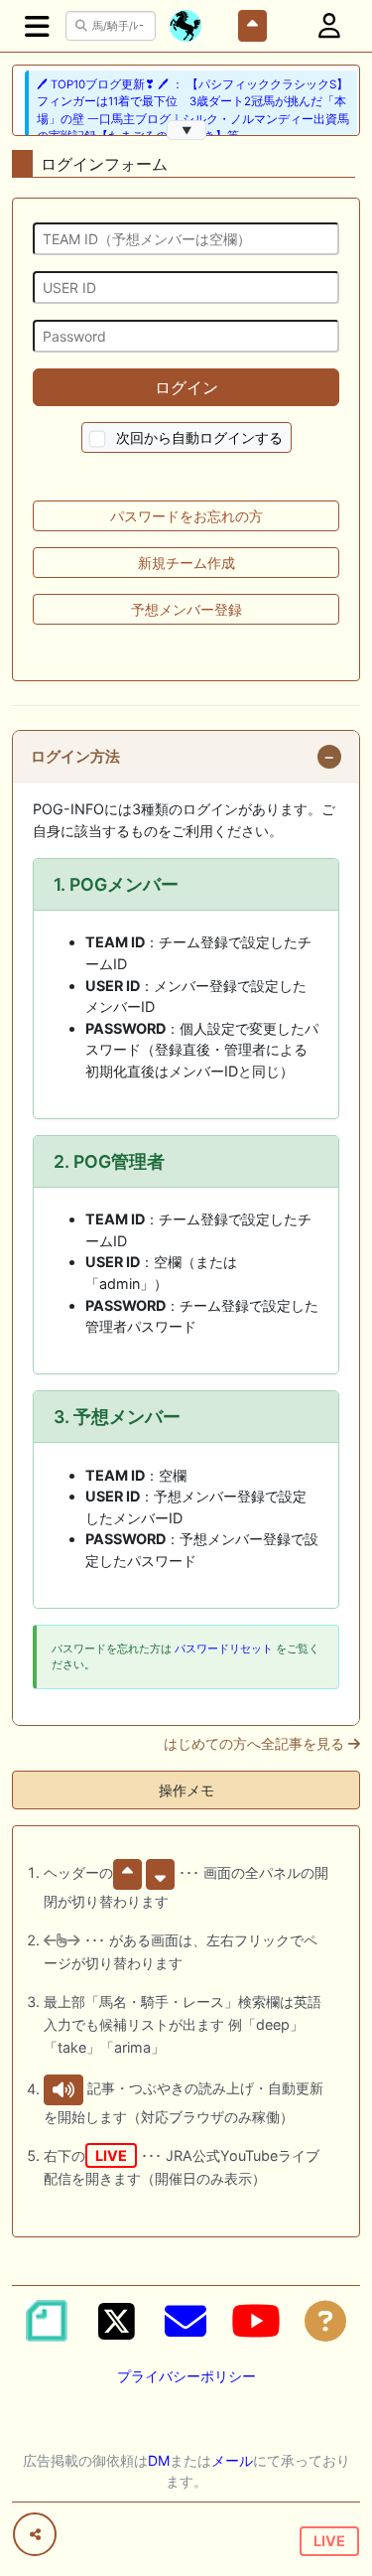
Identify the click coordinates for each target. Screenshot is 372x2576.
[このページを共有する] (35, 2534)
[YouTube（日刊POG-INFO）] (256, 2321)
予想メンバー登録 (186, 609)
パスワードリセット (224, 1648)
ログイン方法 (75, 757)
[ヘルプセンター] (325, 2321)
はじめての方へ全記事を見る (256, 1744)
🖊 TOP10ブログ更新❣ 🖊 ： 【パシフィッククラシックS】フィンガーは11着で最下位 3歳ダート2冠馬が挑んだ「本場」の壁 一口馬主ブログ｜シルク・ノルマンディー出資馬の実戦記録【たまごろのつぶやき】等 (193, 110)
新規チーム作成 (186, 563)
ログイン (186, 387)
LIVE (329, 2541)
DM (159, 2460)
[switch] (97, 439)
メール (232, 2460)
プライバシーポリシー (186, 2376)
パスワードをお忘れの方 (186, 516)
